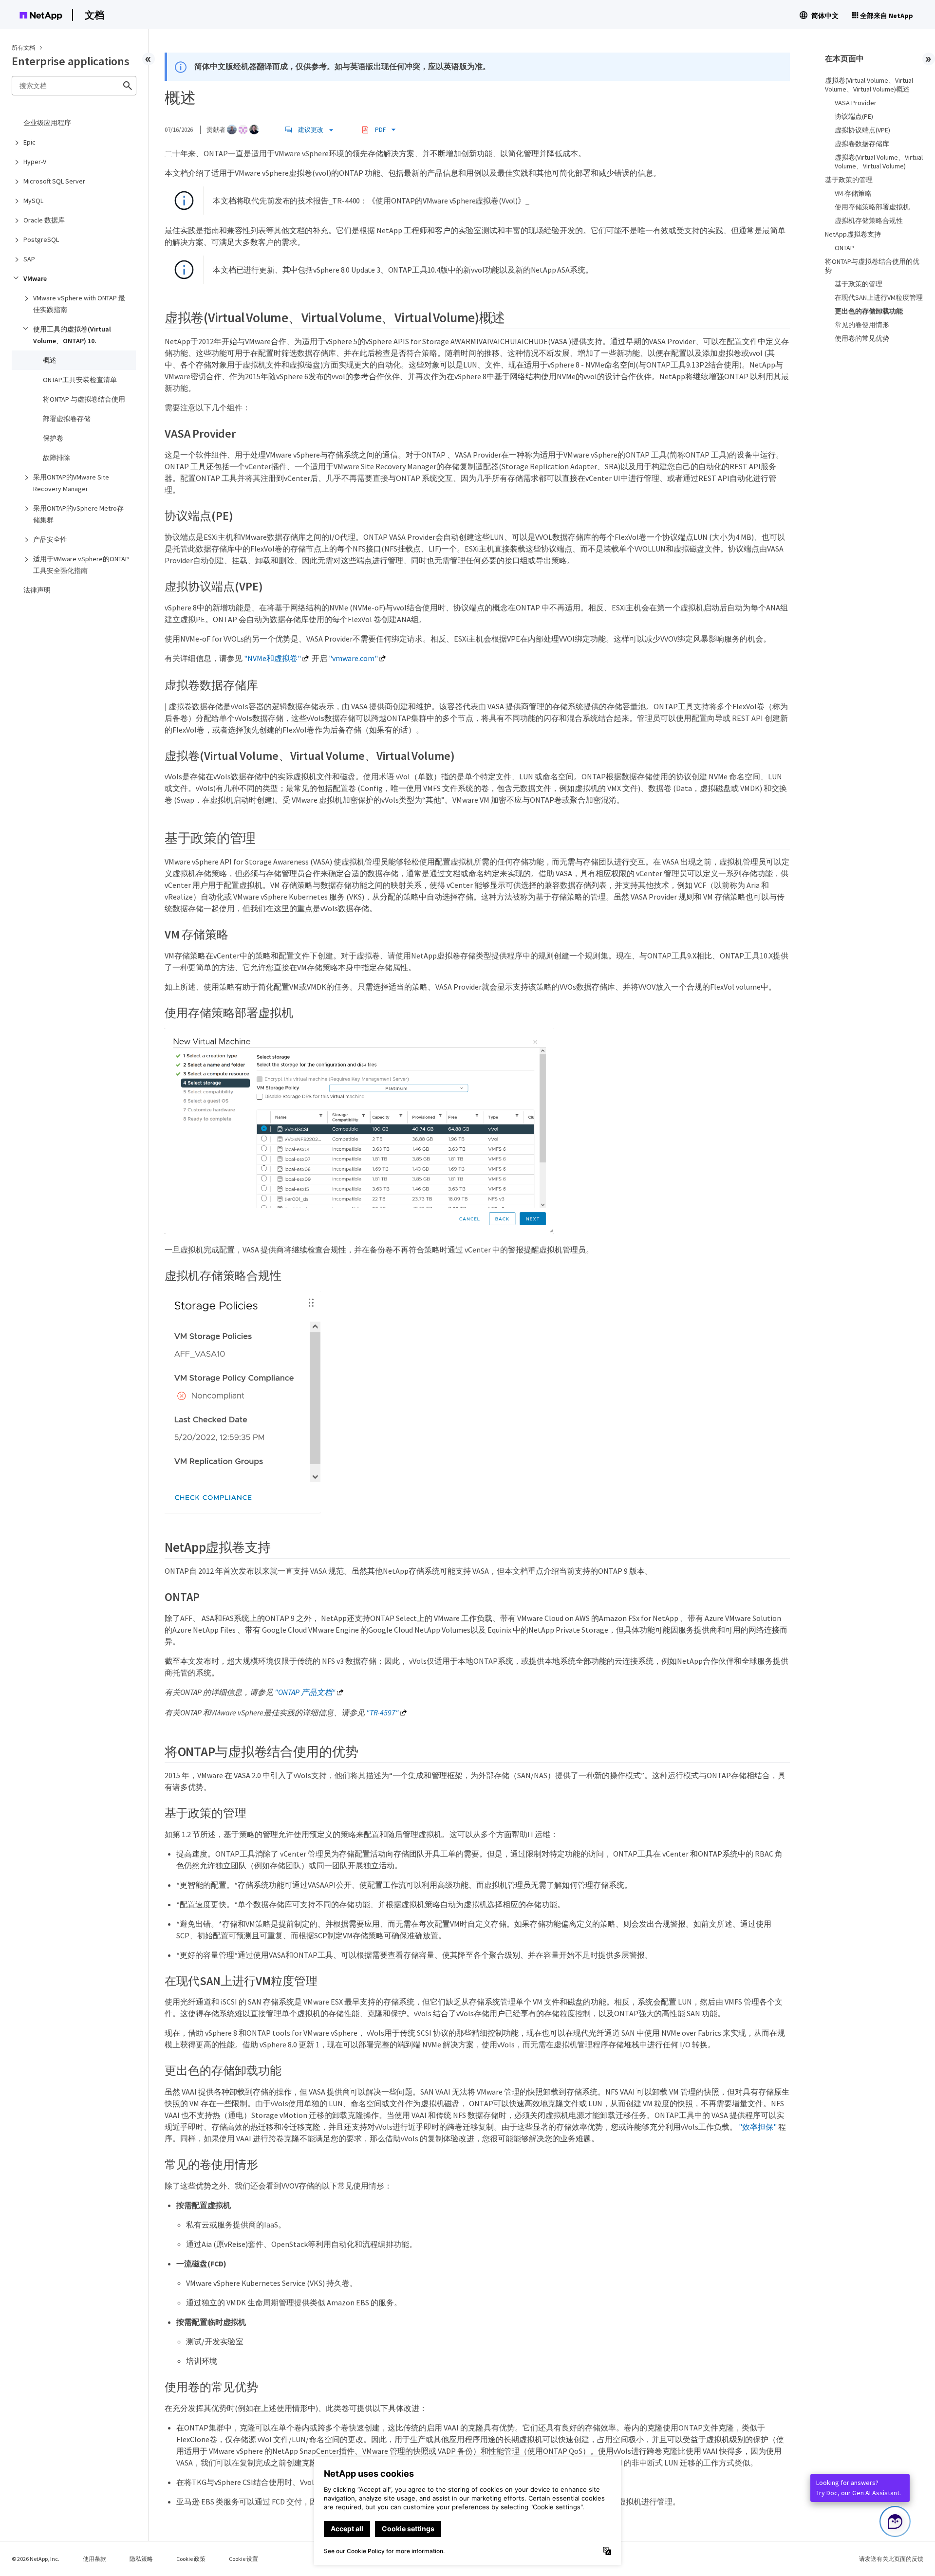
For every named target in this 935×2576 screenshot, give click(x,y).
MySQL (33, 201)
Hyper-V (35, 162)
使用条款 (94, 2559)
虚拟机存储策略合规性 (869, 221)
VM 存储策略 (853, 193)
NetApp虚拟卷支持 (853, 234)
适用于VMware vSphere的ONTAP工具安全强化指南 (81, 565)
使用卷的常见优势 (862, 338)
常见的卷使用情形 (862, 325)
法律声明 (37, 590)
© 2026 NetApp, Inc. (36, 2559)
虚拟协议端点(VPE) (862, 130)
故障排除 (56, 458)
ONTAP (844, 248)
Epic (29, 142)
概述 (50, 360)
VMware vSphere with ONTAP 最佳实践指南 (79, 304)
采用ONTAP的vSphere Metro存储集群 (78, 514)
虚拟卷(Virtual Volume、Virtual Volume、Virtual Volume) (879, 162)
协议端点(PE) (854, 116)
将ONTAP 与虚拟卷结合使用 (84, 399)
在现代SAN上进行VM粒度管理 (879, 297)
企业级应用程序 (47, 123)
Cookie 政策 (191, 2559)
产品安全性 (50, 539)
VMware (35, 278)
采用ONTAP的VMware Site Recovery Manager (71, 483)
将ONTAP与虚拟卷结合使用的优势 (872, 266)
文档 (94, 15)
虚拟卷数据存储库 (862, 144)
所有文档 (23, 47)
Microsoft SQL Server (54, 181)
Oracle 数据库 (44, 220)
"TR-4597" (383, 1712)
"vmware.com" (353, 658)
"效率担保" (758, 2127)
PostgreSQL (41, 239)
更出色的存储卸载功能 (869, 311)
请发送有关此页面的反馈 (891, 2559)
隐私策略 (141, 2559)
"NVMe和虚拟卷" (272, 658)
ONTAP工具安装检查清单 (80, 380)
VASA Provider (856, 103)
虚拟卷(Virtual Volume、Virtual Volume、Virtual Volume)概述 (869, 85)
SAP (29, 259)
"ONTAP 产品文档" (305, 1692)
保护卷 (53, 438)
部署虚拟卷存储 (67, 419)
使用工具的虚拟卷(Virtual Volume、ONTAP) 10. (72, 335)
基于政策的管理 (849, 180)
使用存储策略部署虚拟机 (872, 207)
